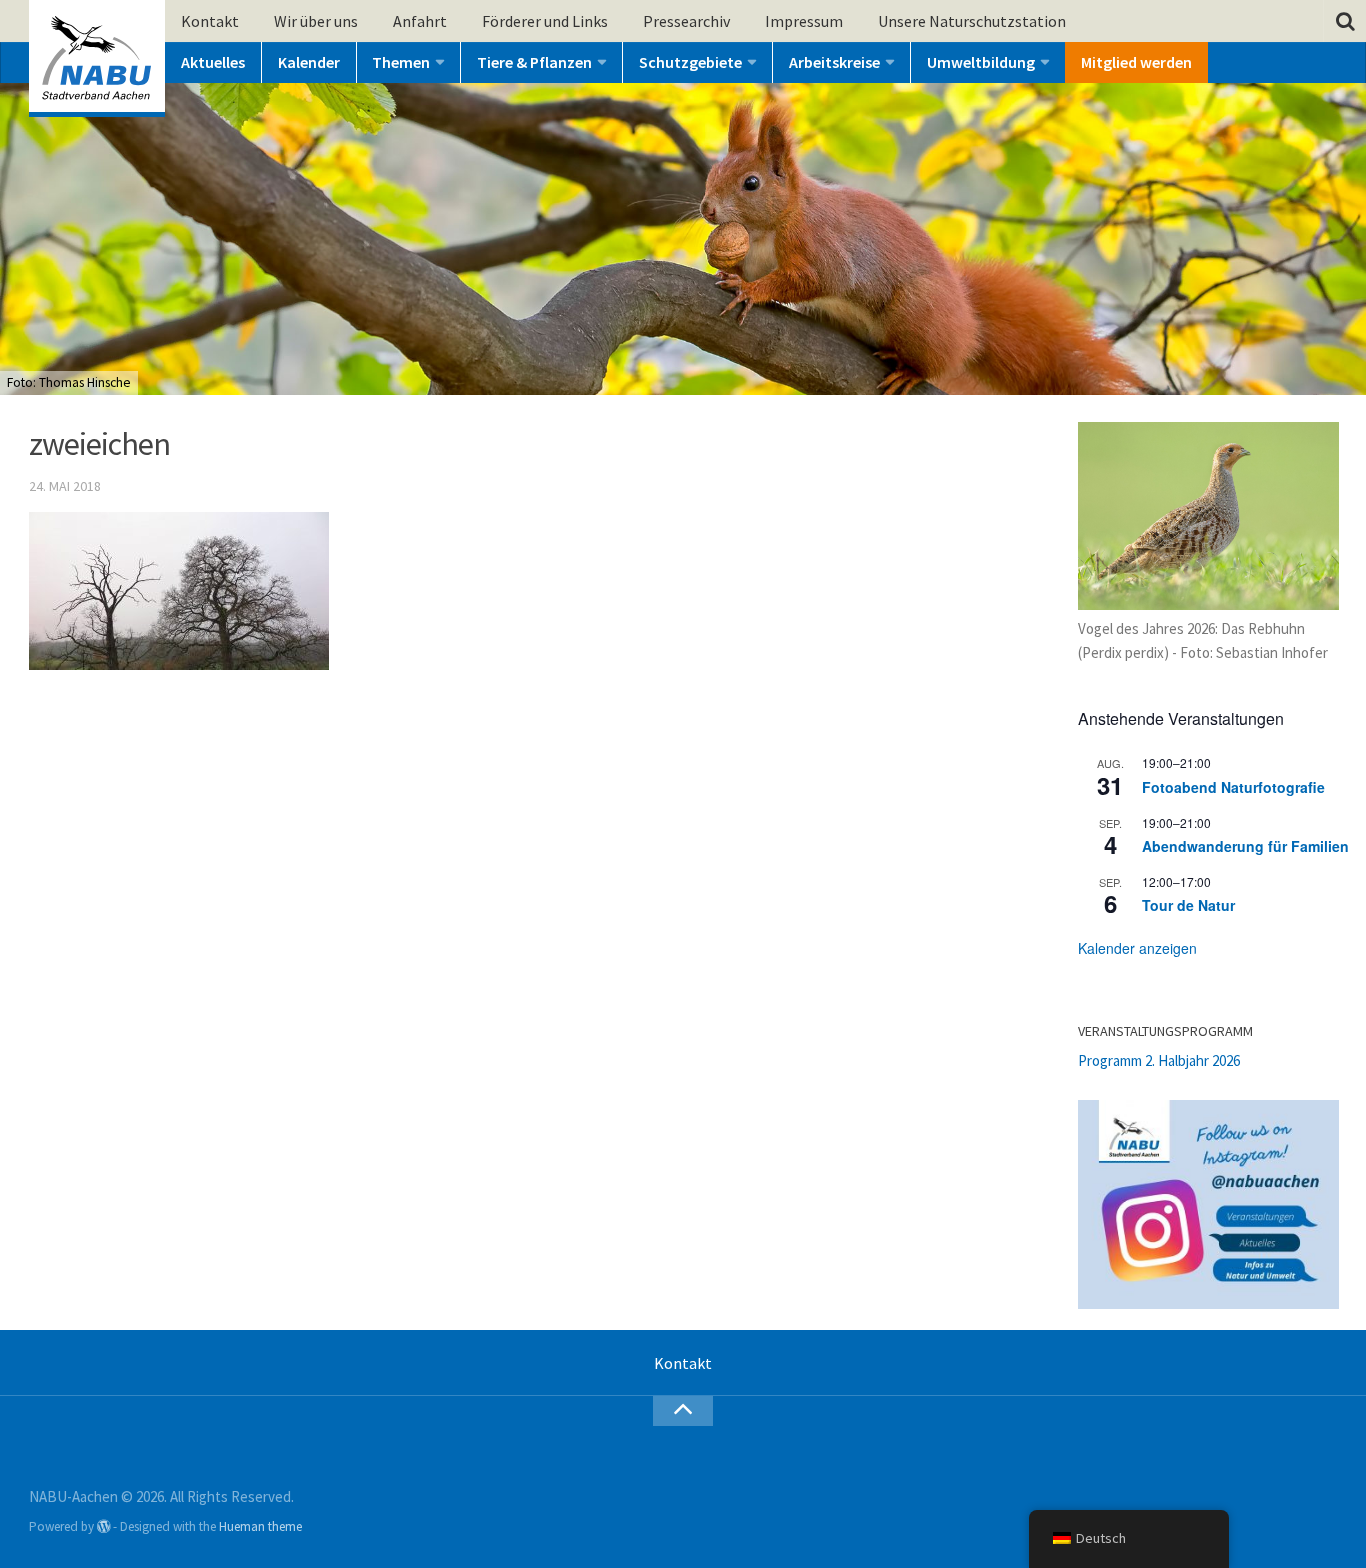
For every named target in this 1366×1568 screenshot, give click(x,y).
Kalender (309, 62)
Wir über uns (316, 21)
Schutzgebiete (690, 62)
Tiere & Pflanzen (534, 62)
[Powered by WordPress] (103, 1526)
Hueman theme (260, 1526)
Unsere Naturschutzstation (972, 21)
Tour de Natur (1188, 905)
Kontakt (210, 21)
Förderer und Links (545, 21)
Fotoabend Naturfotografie (1233, 787)
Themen (401, 62)
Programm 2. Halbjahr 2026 (1159, 1060)
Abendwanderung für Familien (1245, 846)
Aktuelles (213, 62)
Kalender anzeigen (1137, 948)
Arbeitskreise (834, 62)
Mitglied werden (1136, 62)
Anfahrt (420, 21)
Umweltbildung (981, 62)
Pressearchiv (686, 21)
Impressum (804, 21)
